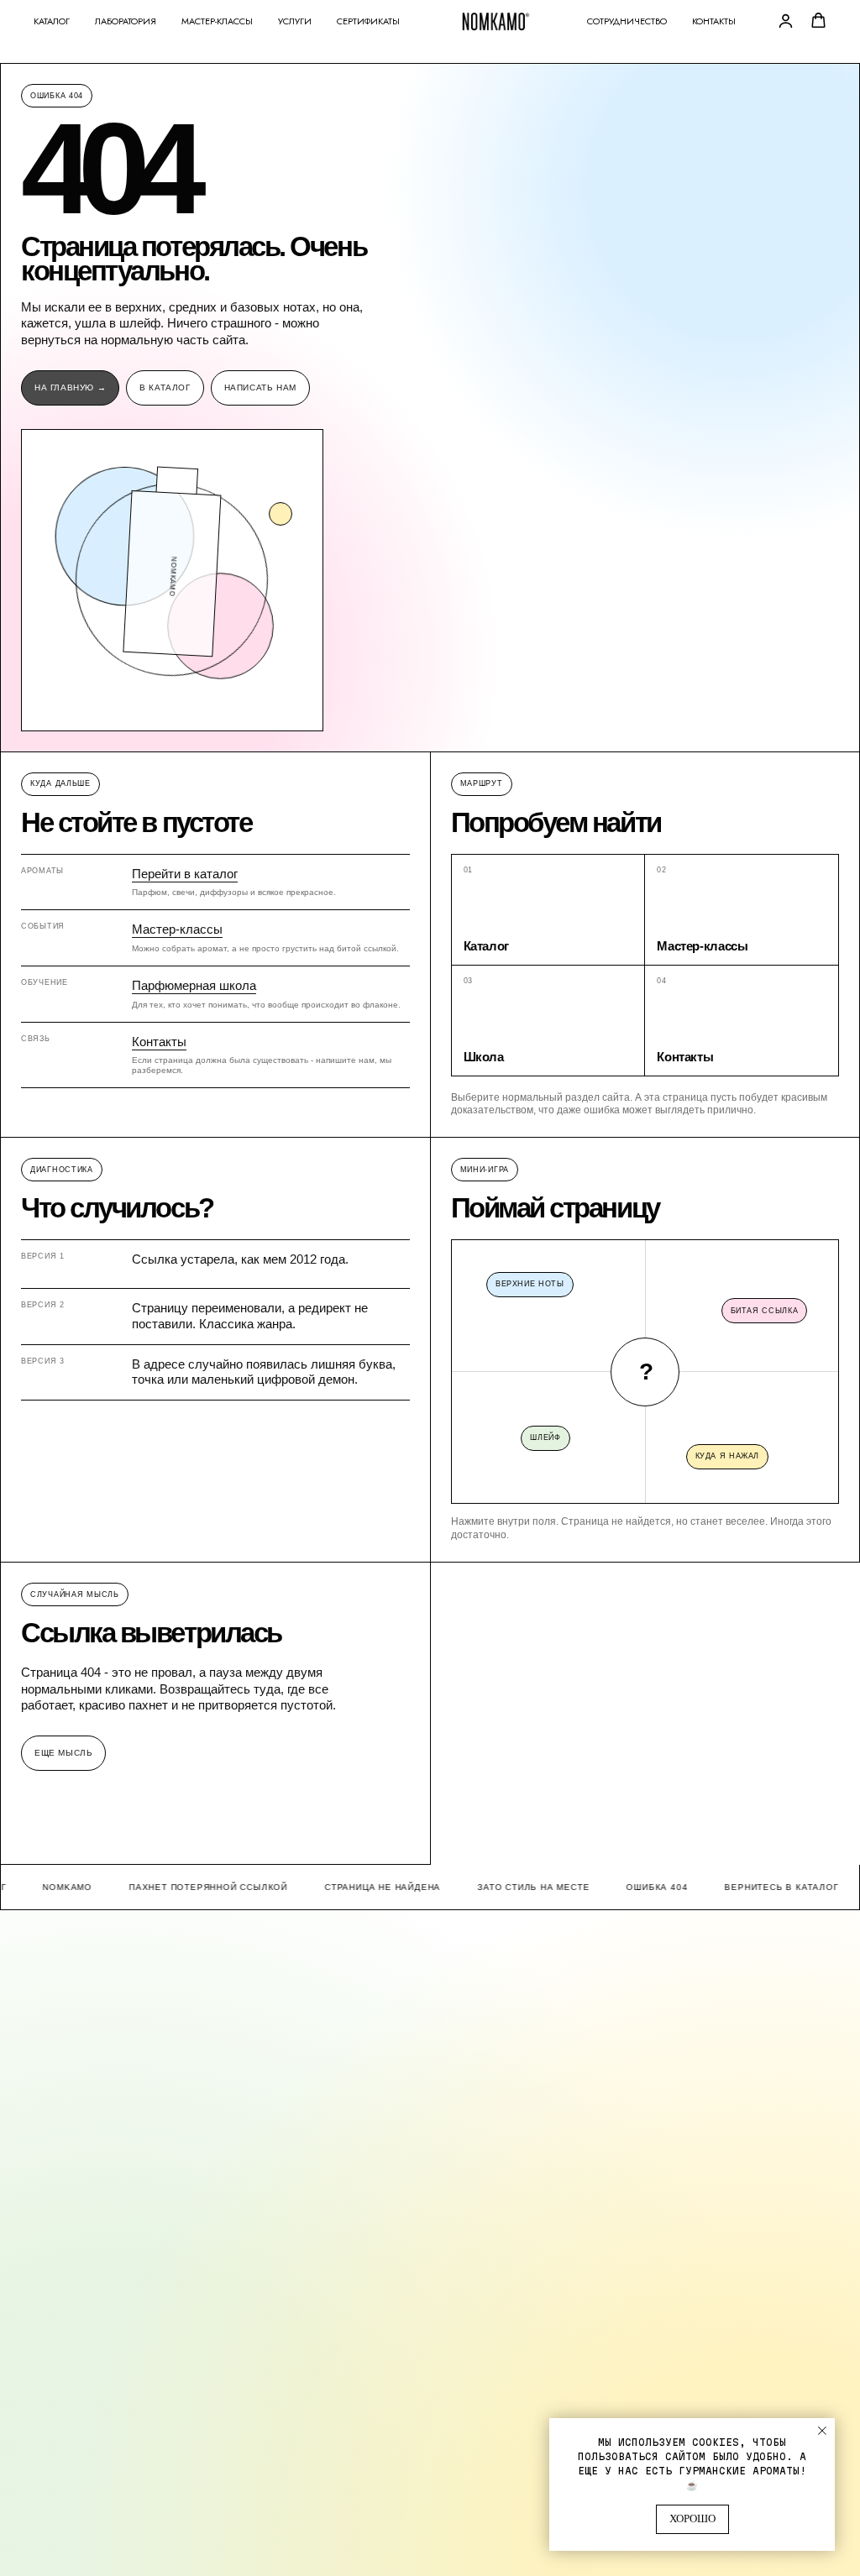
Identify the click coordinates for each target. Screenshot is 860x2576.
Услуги (295, 21)
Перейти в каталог (185, 874)
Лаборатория (126, 21)
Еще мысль (63, 1753)
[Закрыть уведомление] (822, 2431)
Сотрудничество (627, 21)
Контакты (714, 21)
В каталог (165, 387)
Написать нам (260, 387)
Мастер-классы (217, 21)
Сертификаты (368, 21)
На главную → (70, 387)
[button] (786, 21)
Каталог (52, 21)
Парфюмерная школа (194, 985)
